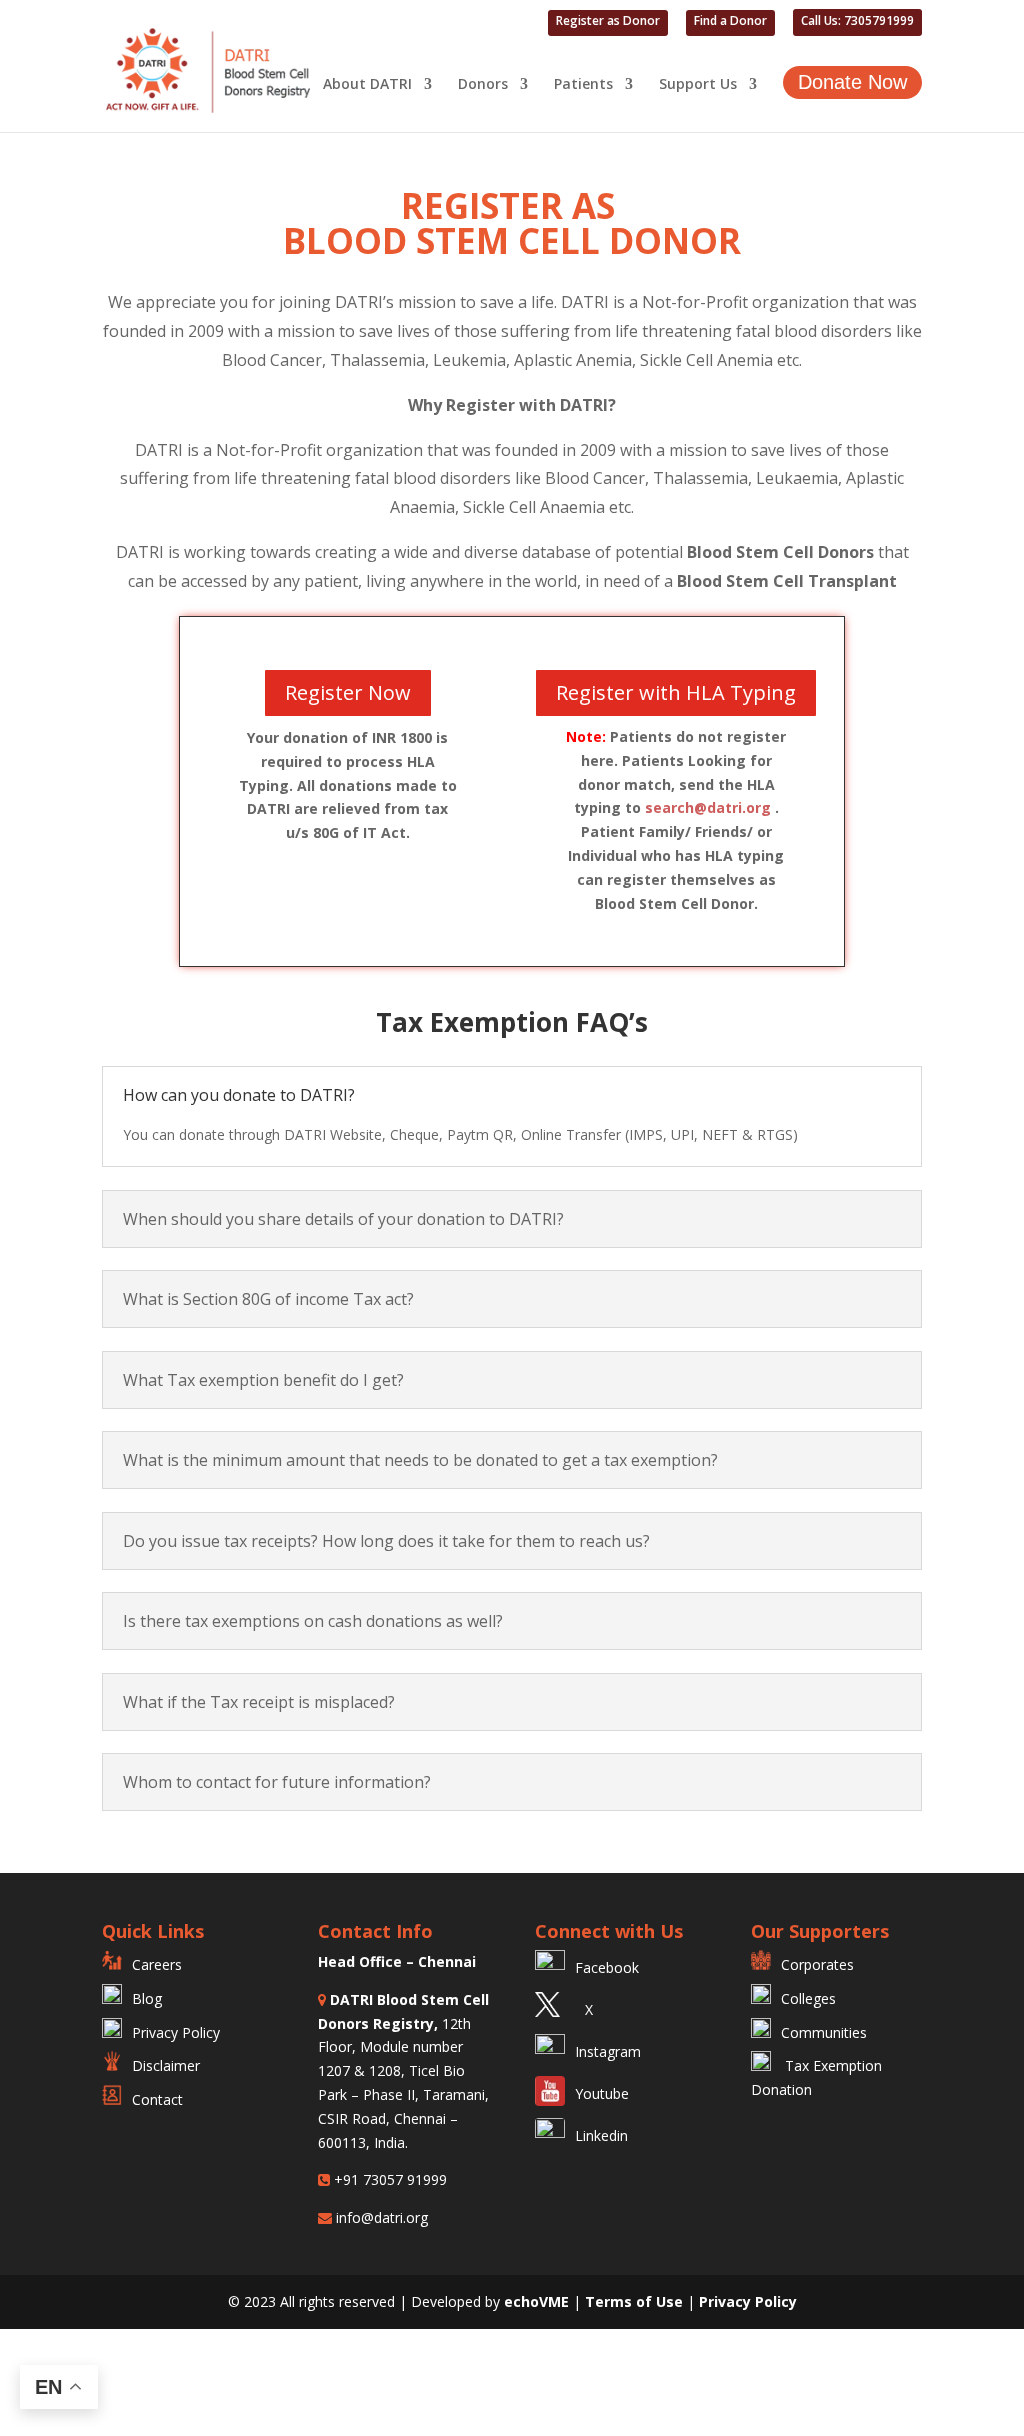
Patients (583, 85)
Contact (157, 2099)
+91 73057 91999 (388, 2179)
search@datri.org (708, 807)
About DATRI (367, 85)
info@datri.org (380, 2217)
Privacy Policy (176, 2032)
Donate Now (852, 82)
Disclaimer (166, 2065)
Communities (824, 2032)
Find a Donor (730, 22)
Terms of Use (636, 2301)
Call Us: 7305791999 (857, 22)
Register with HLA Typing (676, 692)
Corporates (817, 1964)
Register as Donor (608, 22)
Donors (483, 85)
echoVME (536, 2301)
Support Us (698, 85)
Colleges (808, 1998)
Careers (157, 1964)
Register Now (348, 692)
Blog (147, 1998)
